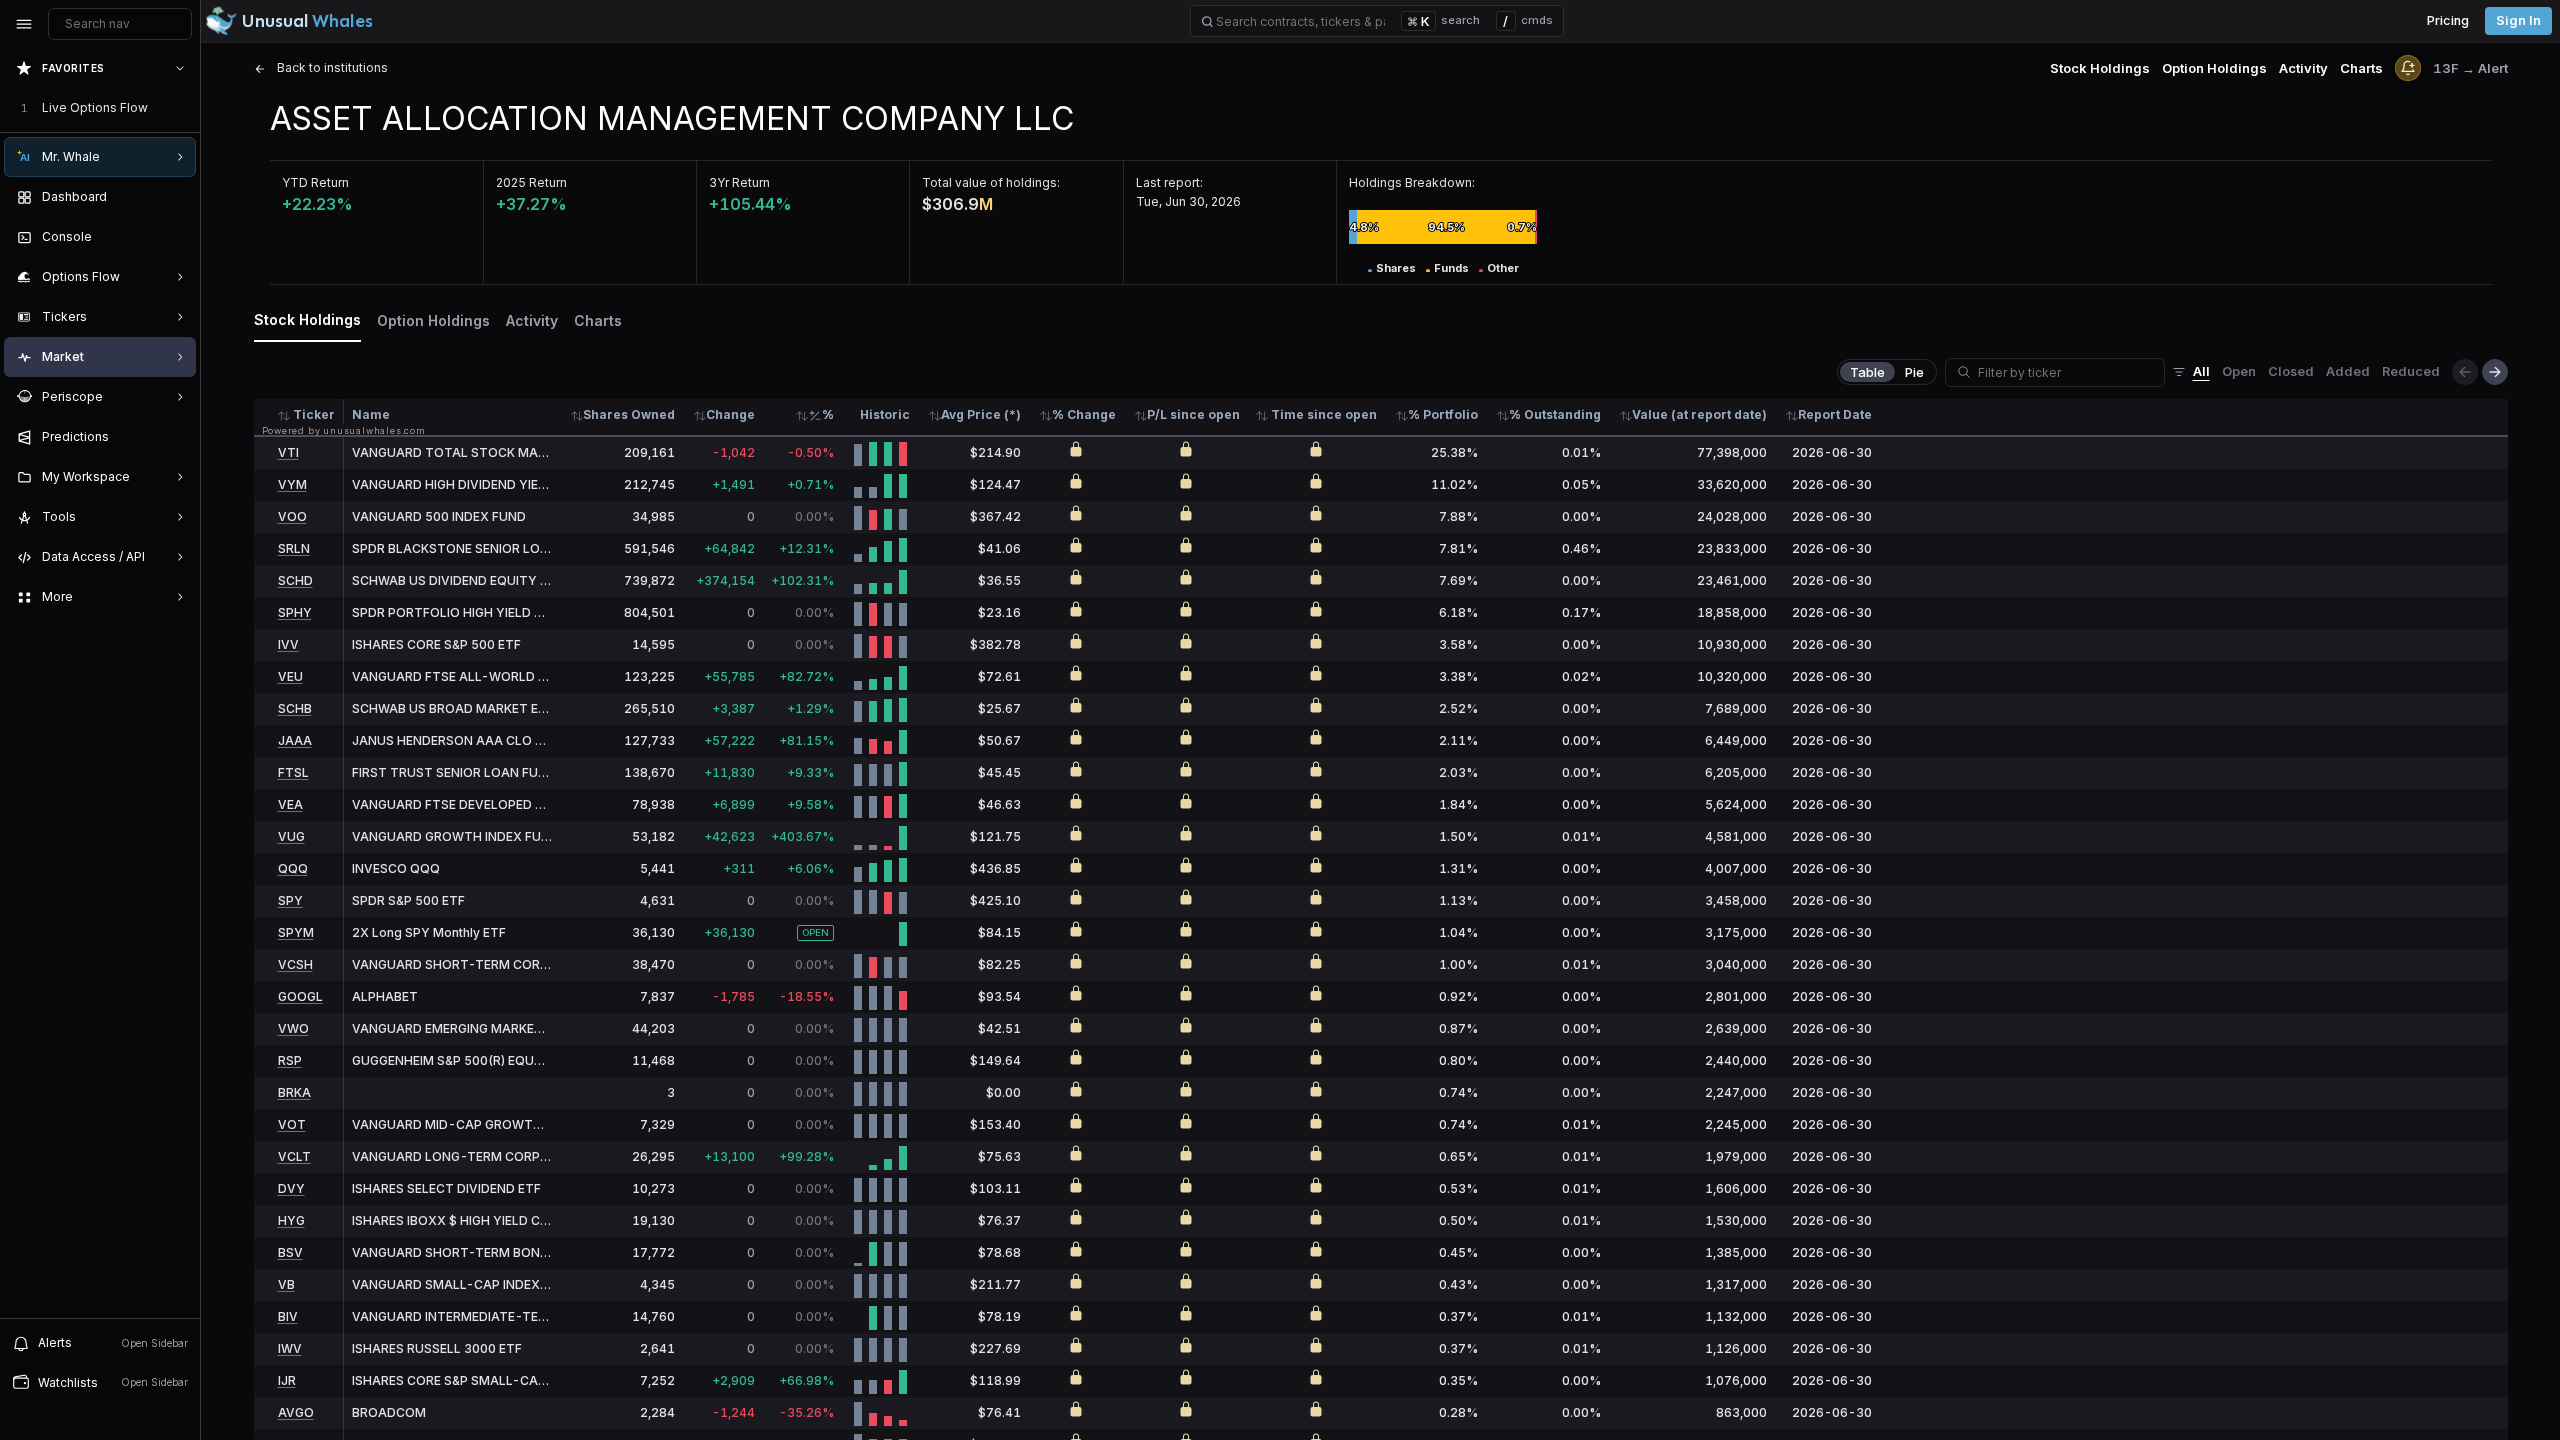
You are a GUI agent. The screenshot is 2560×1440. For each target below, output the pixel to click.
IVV (288, 644)
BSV (290, 1252)
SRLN (294, 548)
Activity (2303, 68)
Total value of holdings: (991, 182)
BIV (288, 1316)
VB (286, 1284)
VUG (291, 836)
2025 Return (531, 182)
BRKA (294, 1092)
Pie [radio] (1914, 372)
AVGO (296, 1412)
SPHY (295, 612)
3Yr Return (739, 182)
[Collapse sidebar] (24, 24)
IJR (287, 1380)
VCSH (295, 964)
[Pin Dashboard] (176, 197)
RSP (290, 1060)
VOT (292, 1124)
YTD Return (315, 182)
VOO (292, 516)
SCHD (295, 580)
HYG (291, 1220)
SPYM (296, 932)
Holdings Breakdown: (1412, 182)
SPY (290, 900)
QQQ (293, 868)
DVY (291, 1188)
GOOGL (300, 996)
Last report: (1169, 182)
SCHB (295, 708)
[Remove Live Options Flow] (182, 108)
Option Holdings (2214, 68)
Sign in (2518, 20)
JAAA (295, 740)
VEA (290, 804)
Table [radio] (1867, 372)
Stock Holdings (2100, 68)
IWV (290, 1348)
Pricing (2448, 20)
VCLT (294, 1156)
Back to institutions (331, 67)
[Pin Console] (176, 237)
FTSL (293, 772)
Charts (2361, 68)
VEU (290, 676)
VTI (288, 452)
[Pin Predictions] (176, 437)
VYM (292, 484)
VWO (293, 1028)
